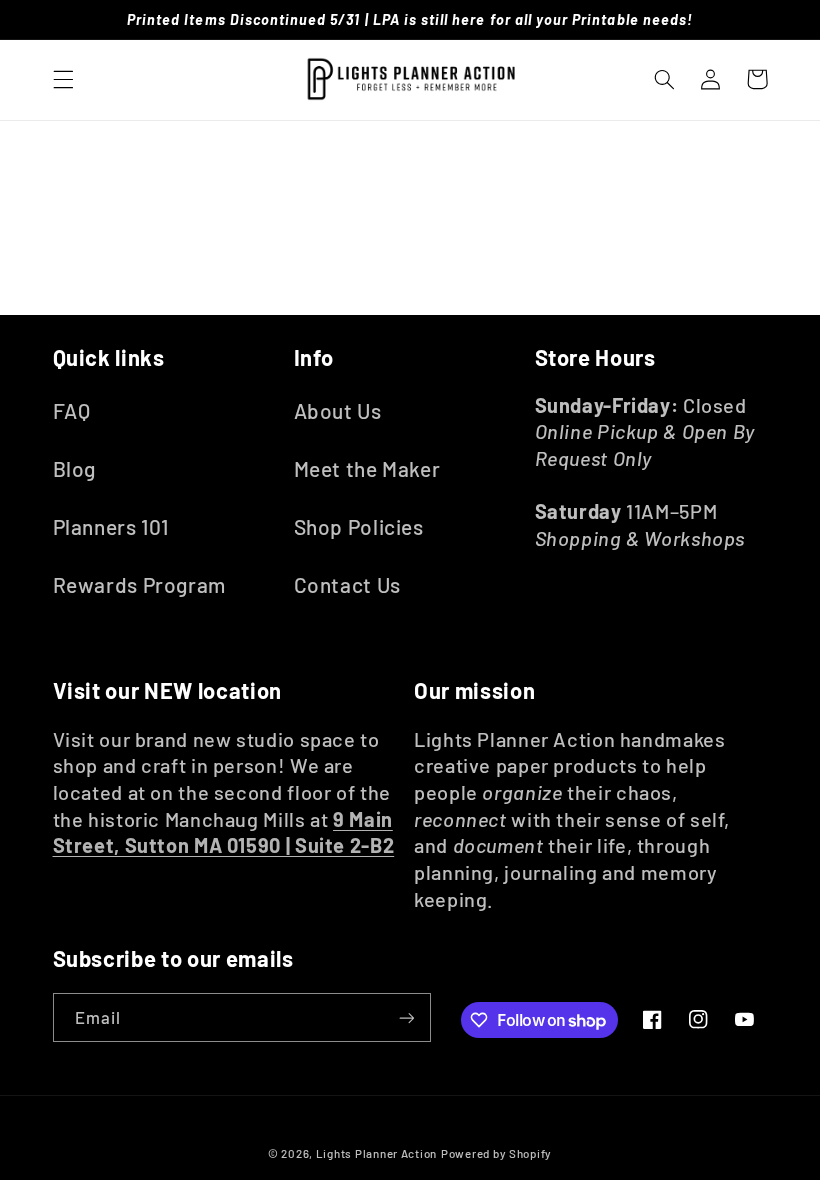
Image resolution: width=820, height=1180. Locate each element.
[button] (63, 79)
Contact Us (347, 584)
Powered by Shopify (496, 1153)
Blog (75, 468)
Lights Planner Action (376, 1153)
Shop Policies (359, 526)
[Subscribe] (406, 1017)
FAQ (72, 410)
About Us (338, 410)
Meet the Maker (367, 468)
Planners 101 (111, 526)
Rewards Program (139, 584)
